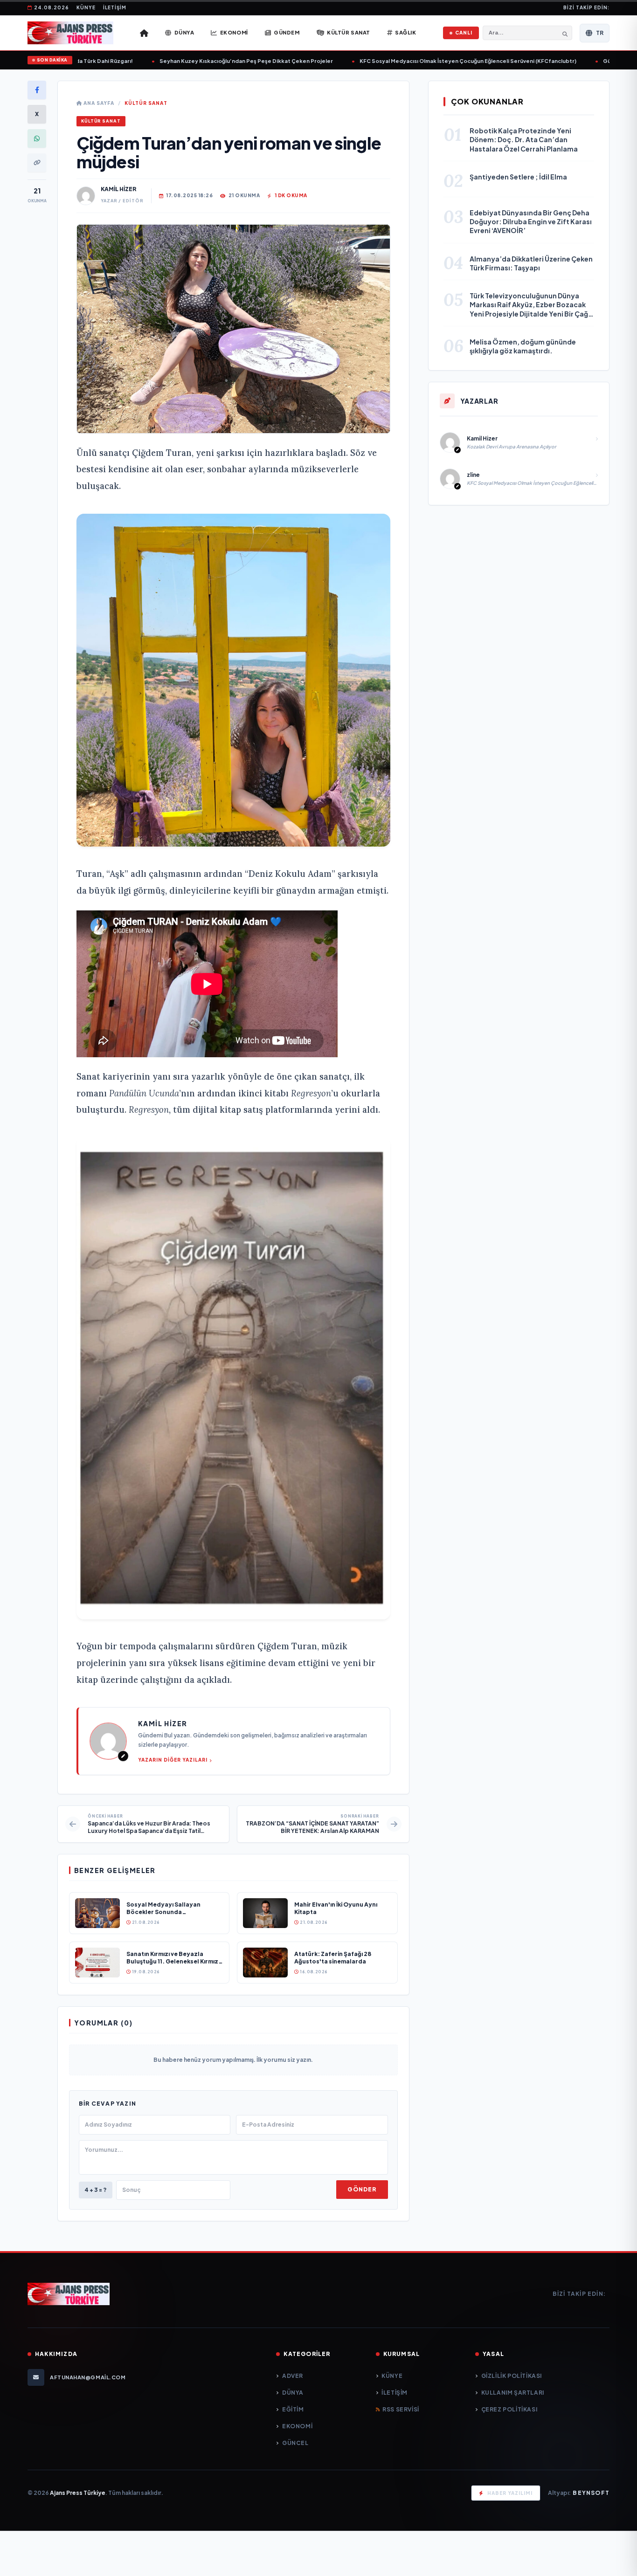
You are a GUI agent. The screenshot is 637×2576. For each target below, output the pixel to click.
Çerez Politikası (509, 2409)
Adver (293, 2376)
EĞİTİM (293, 2409)
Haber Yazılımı (510, 2493)
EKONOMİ (297, 2426)
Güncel (295, 2443)
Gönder (362, 2189)
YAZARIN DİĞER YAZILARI (173, 1760)
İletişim (115, 7)
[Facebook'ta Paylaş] (37, 90)
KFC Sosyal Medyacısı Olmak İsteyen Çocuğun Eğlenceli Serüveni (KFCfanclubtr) (441, 61)
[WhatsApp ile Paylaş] (37, 138)
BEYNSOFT (591, 2493)
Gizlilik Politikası (512, 2376)
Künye (86, 7)
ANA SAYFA (98, 103)
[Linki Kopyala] (37, 163)
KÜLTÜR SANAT (146, 103)
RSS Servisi (401, 2409)
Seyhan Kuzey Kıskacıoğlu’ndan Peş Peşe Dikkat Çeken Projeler (219, 61)
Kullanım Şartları (513, 2393)
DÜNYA (293, 2393)
